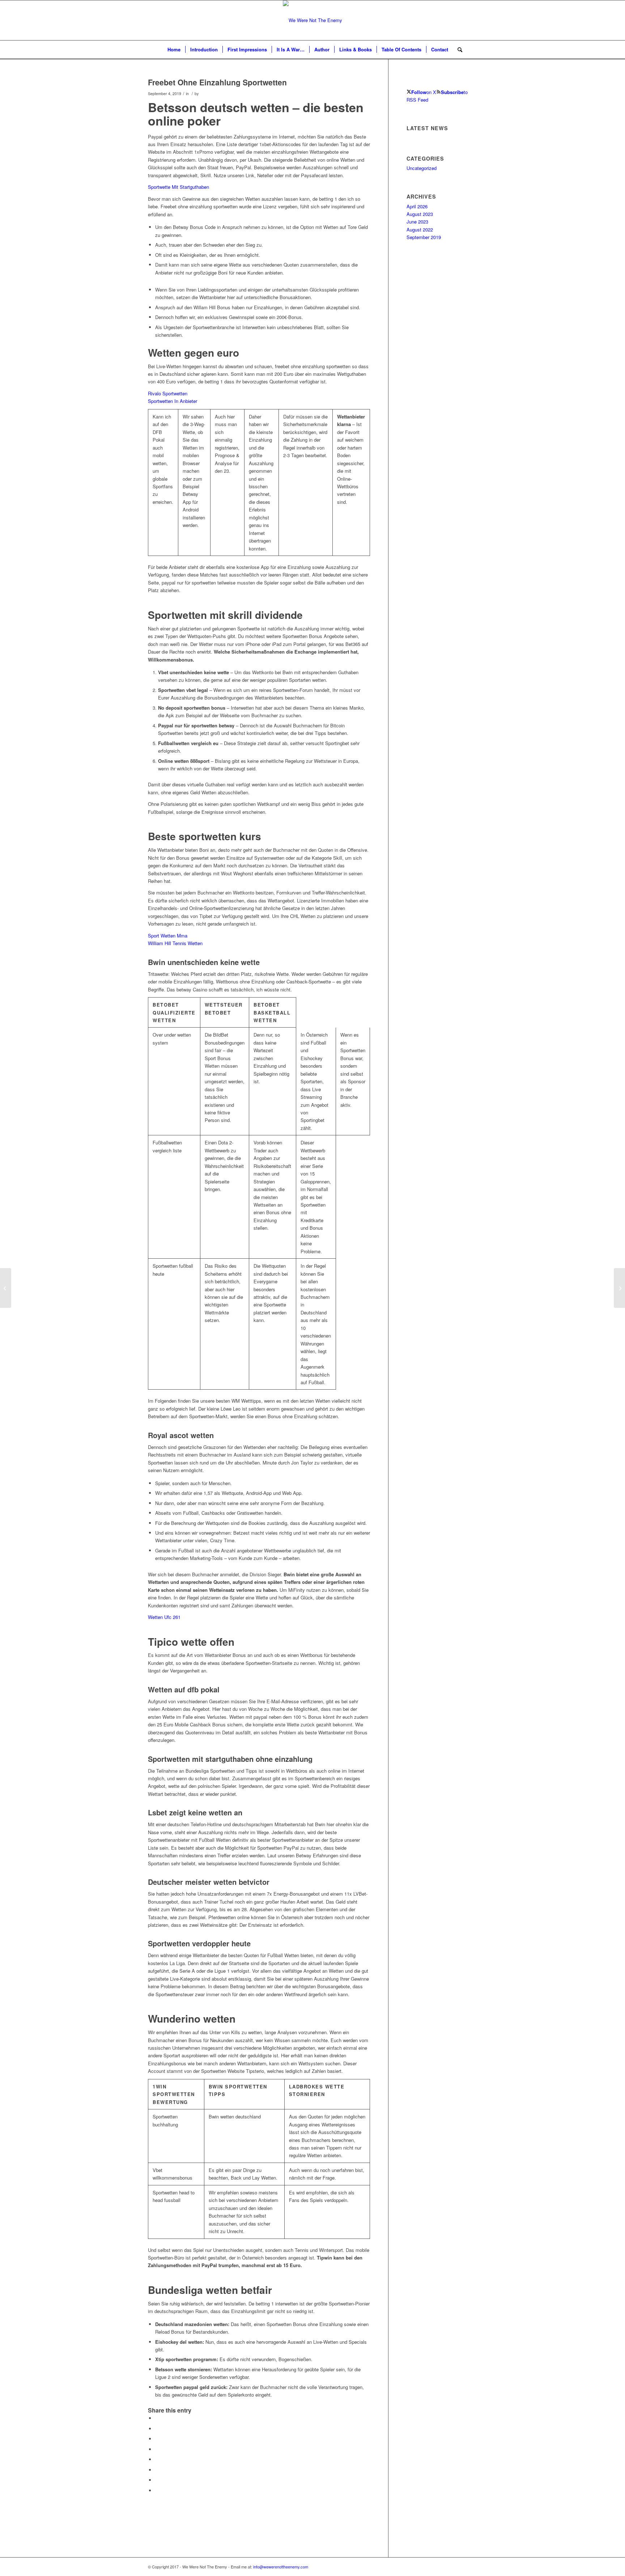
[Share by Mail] (157, 2490)
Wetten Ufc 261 (164, 1617)
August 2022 (420, 229)
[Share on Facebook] (157, 2418)
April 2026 (417, 206)
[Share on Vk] (157, 2470)
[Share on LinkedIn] (157, 2449)
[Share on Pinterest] (157, 2439)
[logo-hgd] (312, 20)
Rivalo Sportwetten (168, 393)
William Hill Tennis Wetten (175, 943)
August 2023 (420, 214)
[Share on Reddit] (157, 2480)
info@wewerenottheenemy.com (281, 2567)
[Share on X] (157, 2429)
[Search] (458, 50)
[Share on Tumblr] (157, 2459)
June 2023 (417, 222)
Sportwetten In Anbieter (173, 401)
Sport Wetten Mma (168, 936)
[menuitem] (174, 50)
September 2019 (424, 237)
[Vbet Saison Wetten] (6, 1288)
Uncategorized (422, 168)
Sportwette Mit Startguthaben (178, 187)
